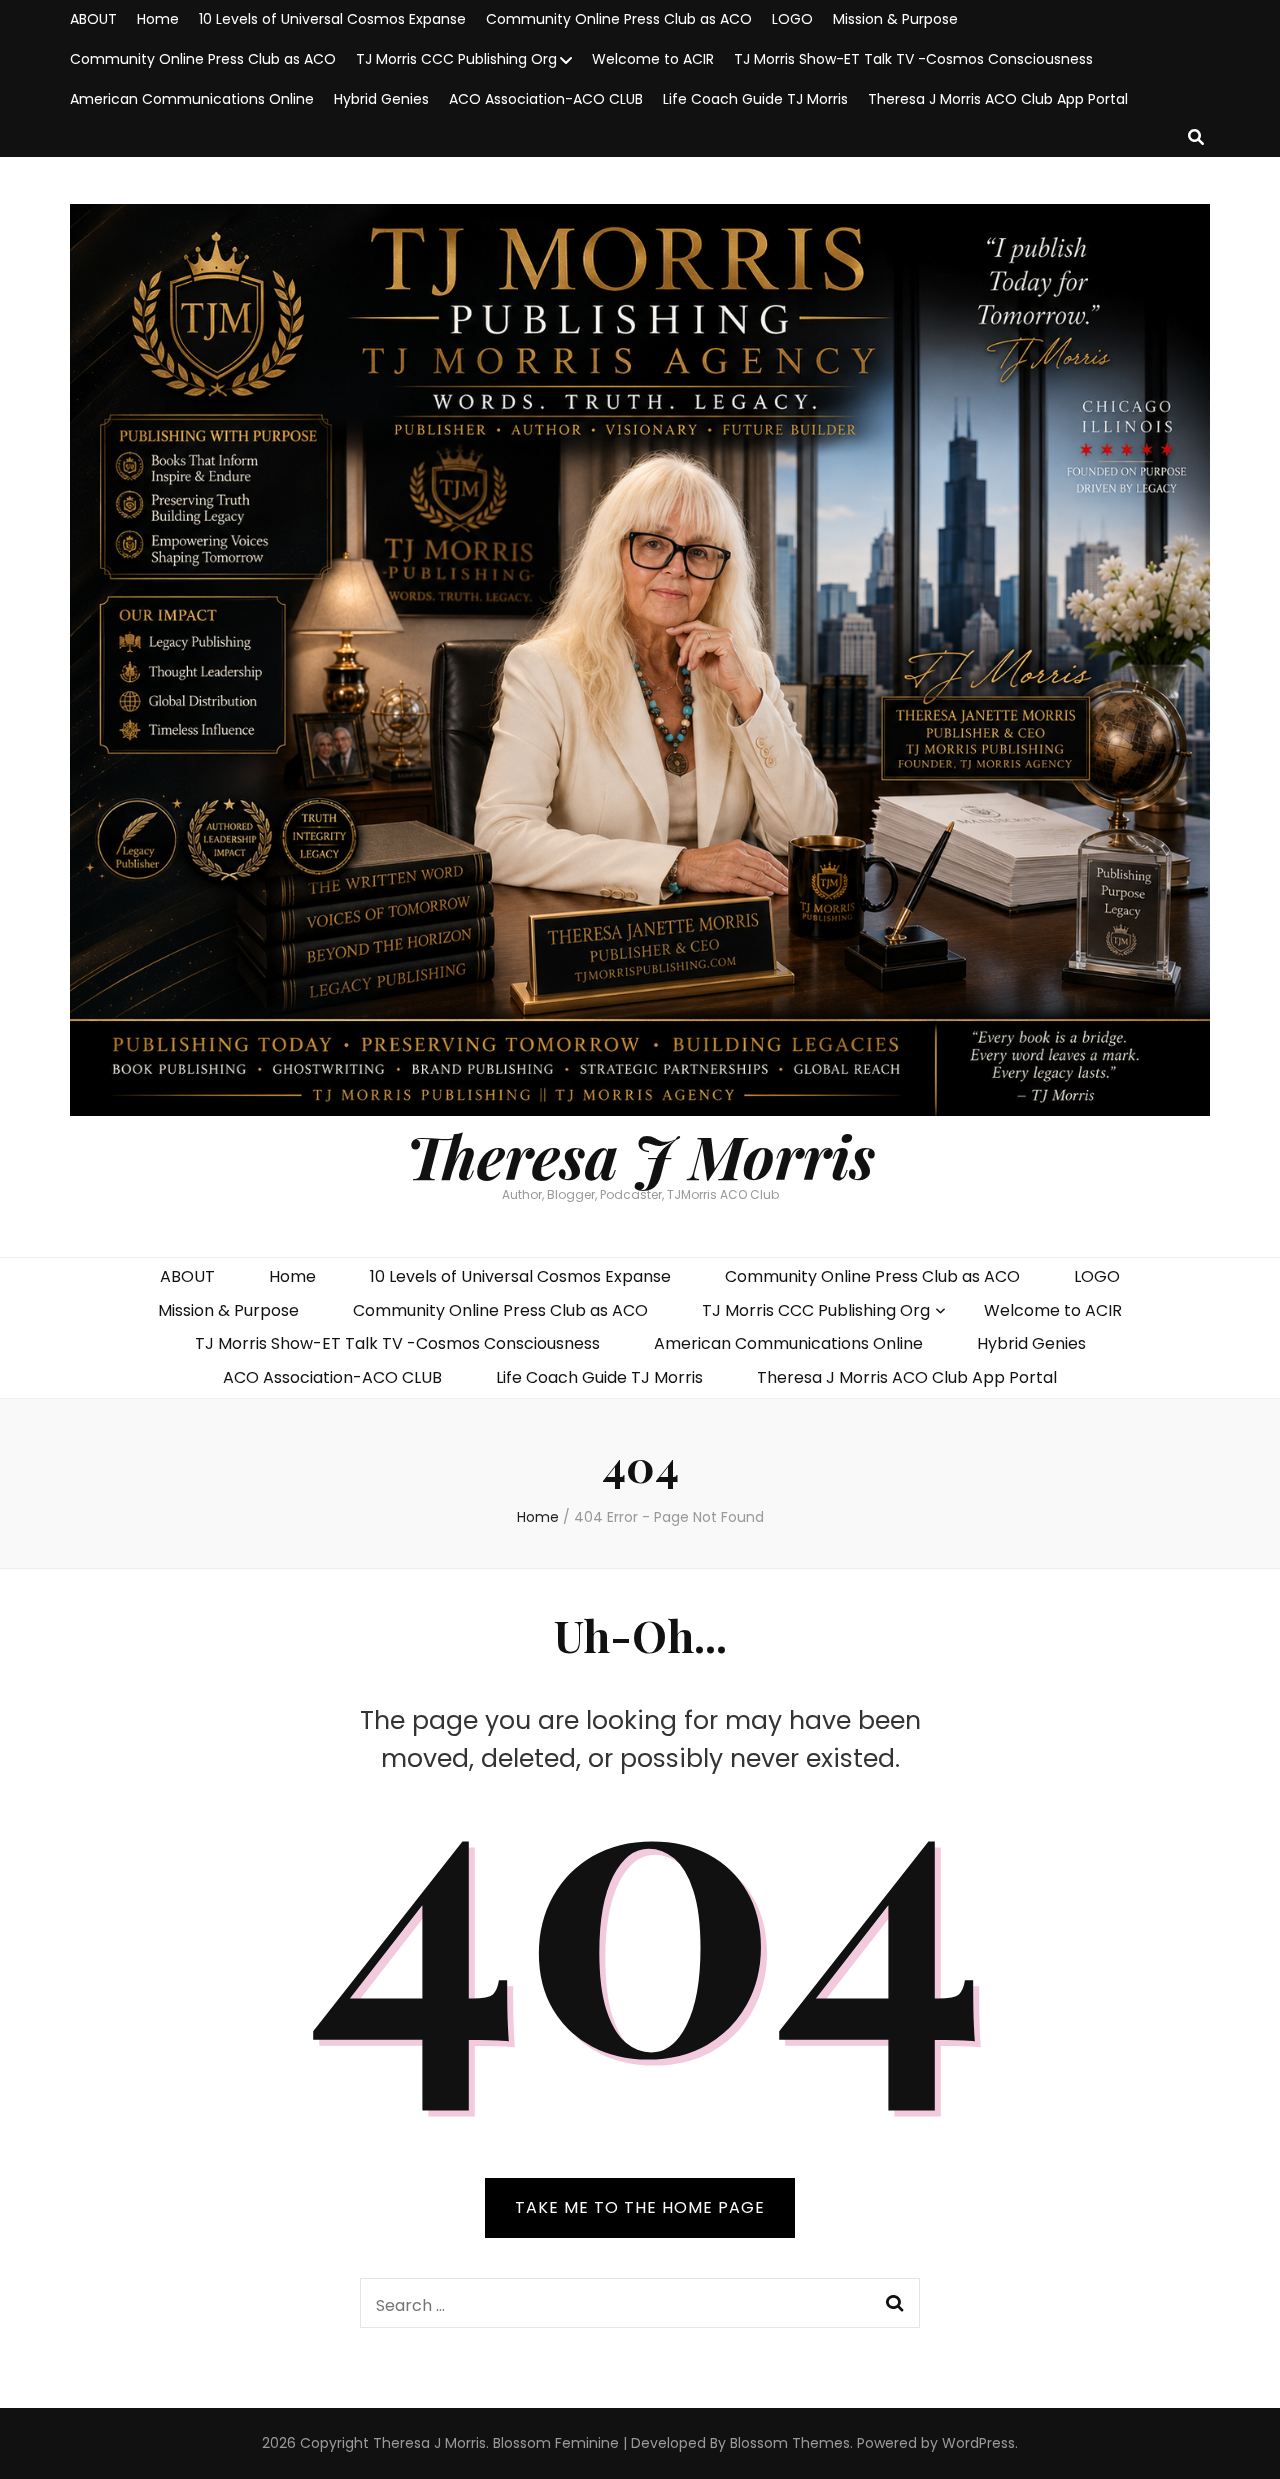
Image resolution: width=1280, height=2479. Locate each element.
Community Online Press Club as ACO (619, 19)
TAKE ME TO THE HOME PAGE (640, 2207)
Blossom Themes (790, 2443)
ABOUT (93, 19)
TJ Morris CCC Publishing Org (456, 59)
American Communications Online (192, 99)
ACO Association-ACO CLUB (546, 99)
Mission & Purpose (895, 19)
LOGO (792, 19)
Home (158, 19)
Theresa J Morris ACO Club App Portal (998, 99)
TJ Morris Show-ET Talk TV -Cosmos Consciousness (913, 59)
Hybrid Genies (381, 99)
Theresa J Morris (640, 1155)
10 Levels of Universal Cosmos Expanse (332, 19)
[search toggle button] (1196, 138)
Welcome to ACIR (653, 59)
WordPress (978, 2443)
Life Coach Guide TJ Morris (755, 99)
